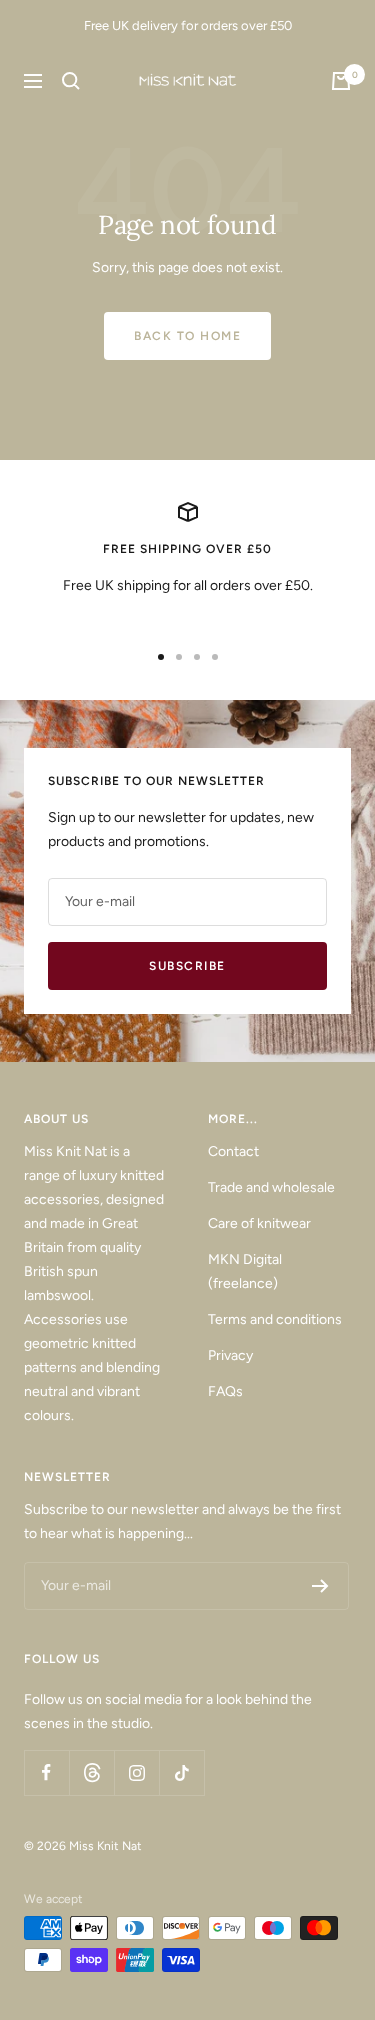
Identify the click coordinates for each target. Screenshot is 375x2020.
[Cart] (341, 81)
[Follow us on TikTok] (181, 1772)
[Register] (320, 1586)
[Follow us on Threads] (91, 1772)
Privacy (230, 1355)
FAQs (225, 1391)
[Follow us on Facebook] (46, 1772)
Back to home (187, 336)
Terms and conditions (275, 1319)
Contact (233, 1151)
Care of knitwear (259, 1223)
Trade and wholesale (271, 1187)
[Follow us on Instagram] (136, 1772)
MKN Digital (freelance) (245, 1271)
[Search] (71, 81)
